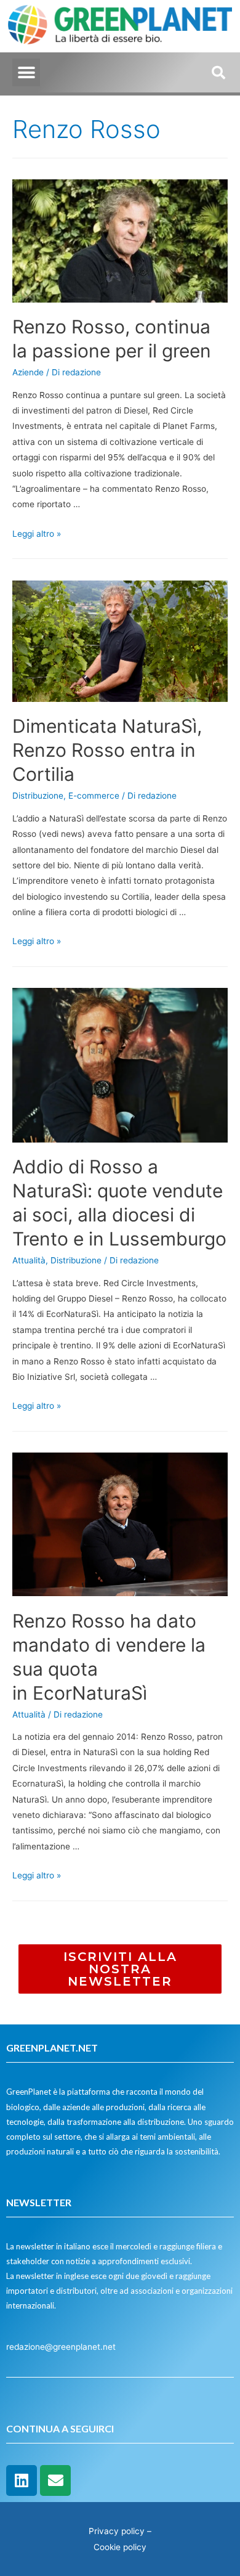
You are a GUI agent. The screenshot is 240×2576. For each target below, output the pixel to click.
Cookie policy (120, 2547)
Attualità (29, 1260)
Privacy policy (117, 2531)
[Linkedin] (22, 2480)
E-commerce (94, 796)
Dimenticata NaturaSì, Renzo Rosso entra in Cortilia (107, 750)
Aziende (28, 372)
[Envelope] (55, 2480)
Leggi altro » (37, 534)
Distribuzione (38, 796)
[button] (26, 72)
